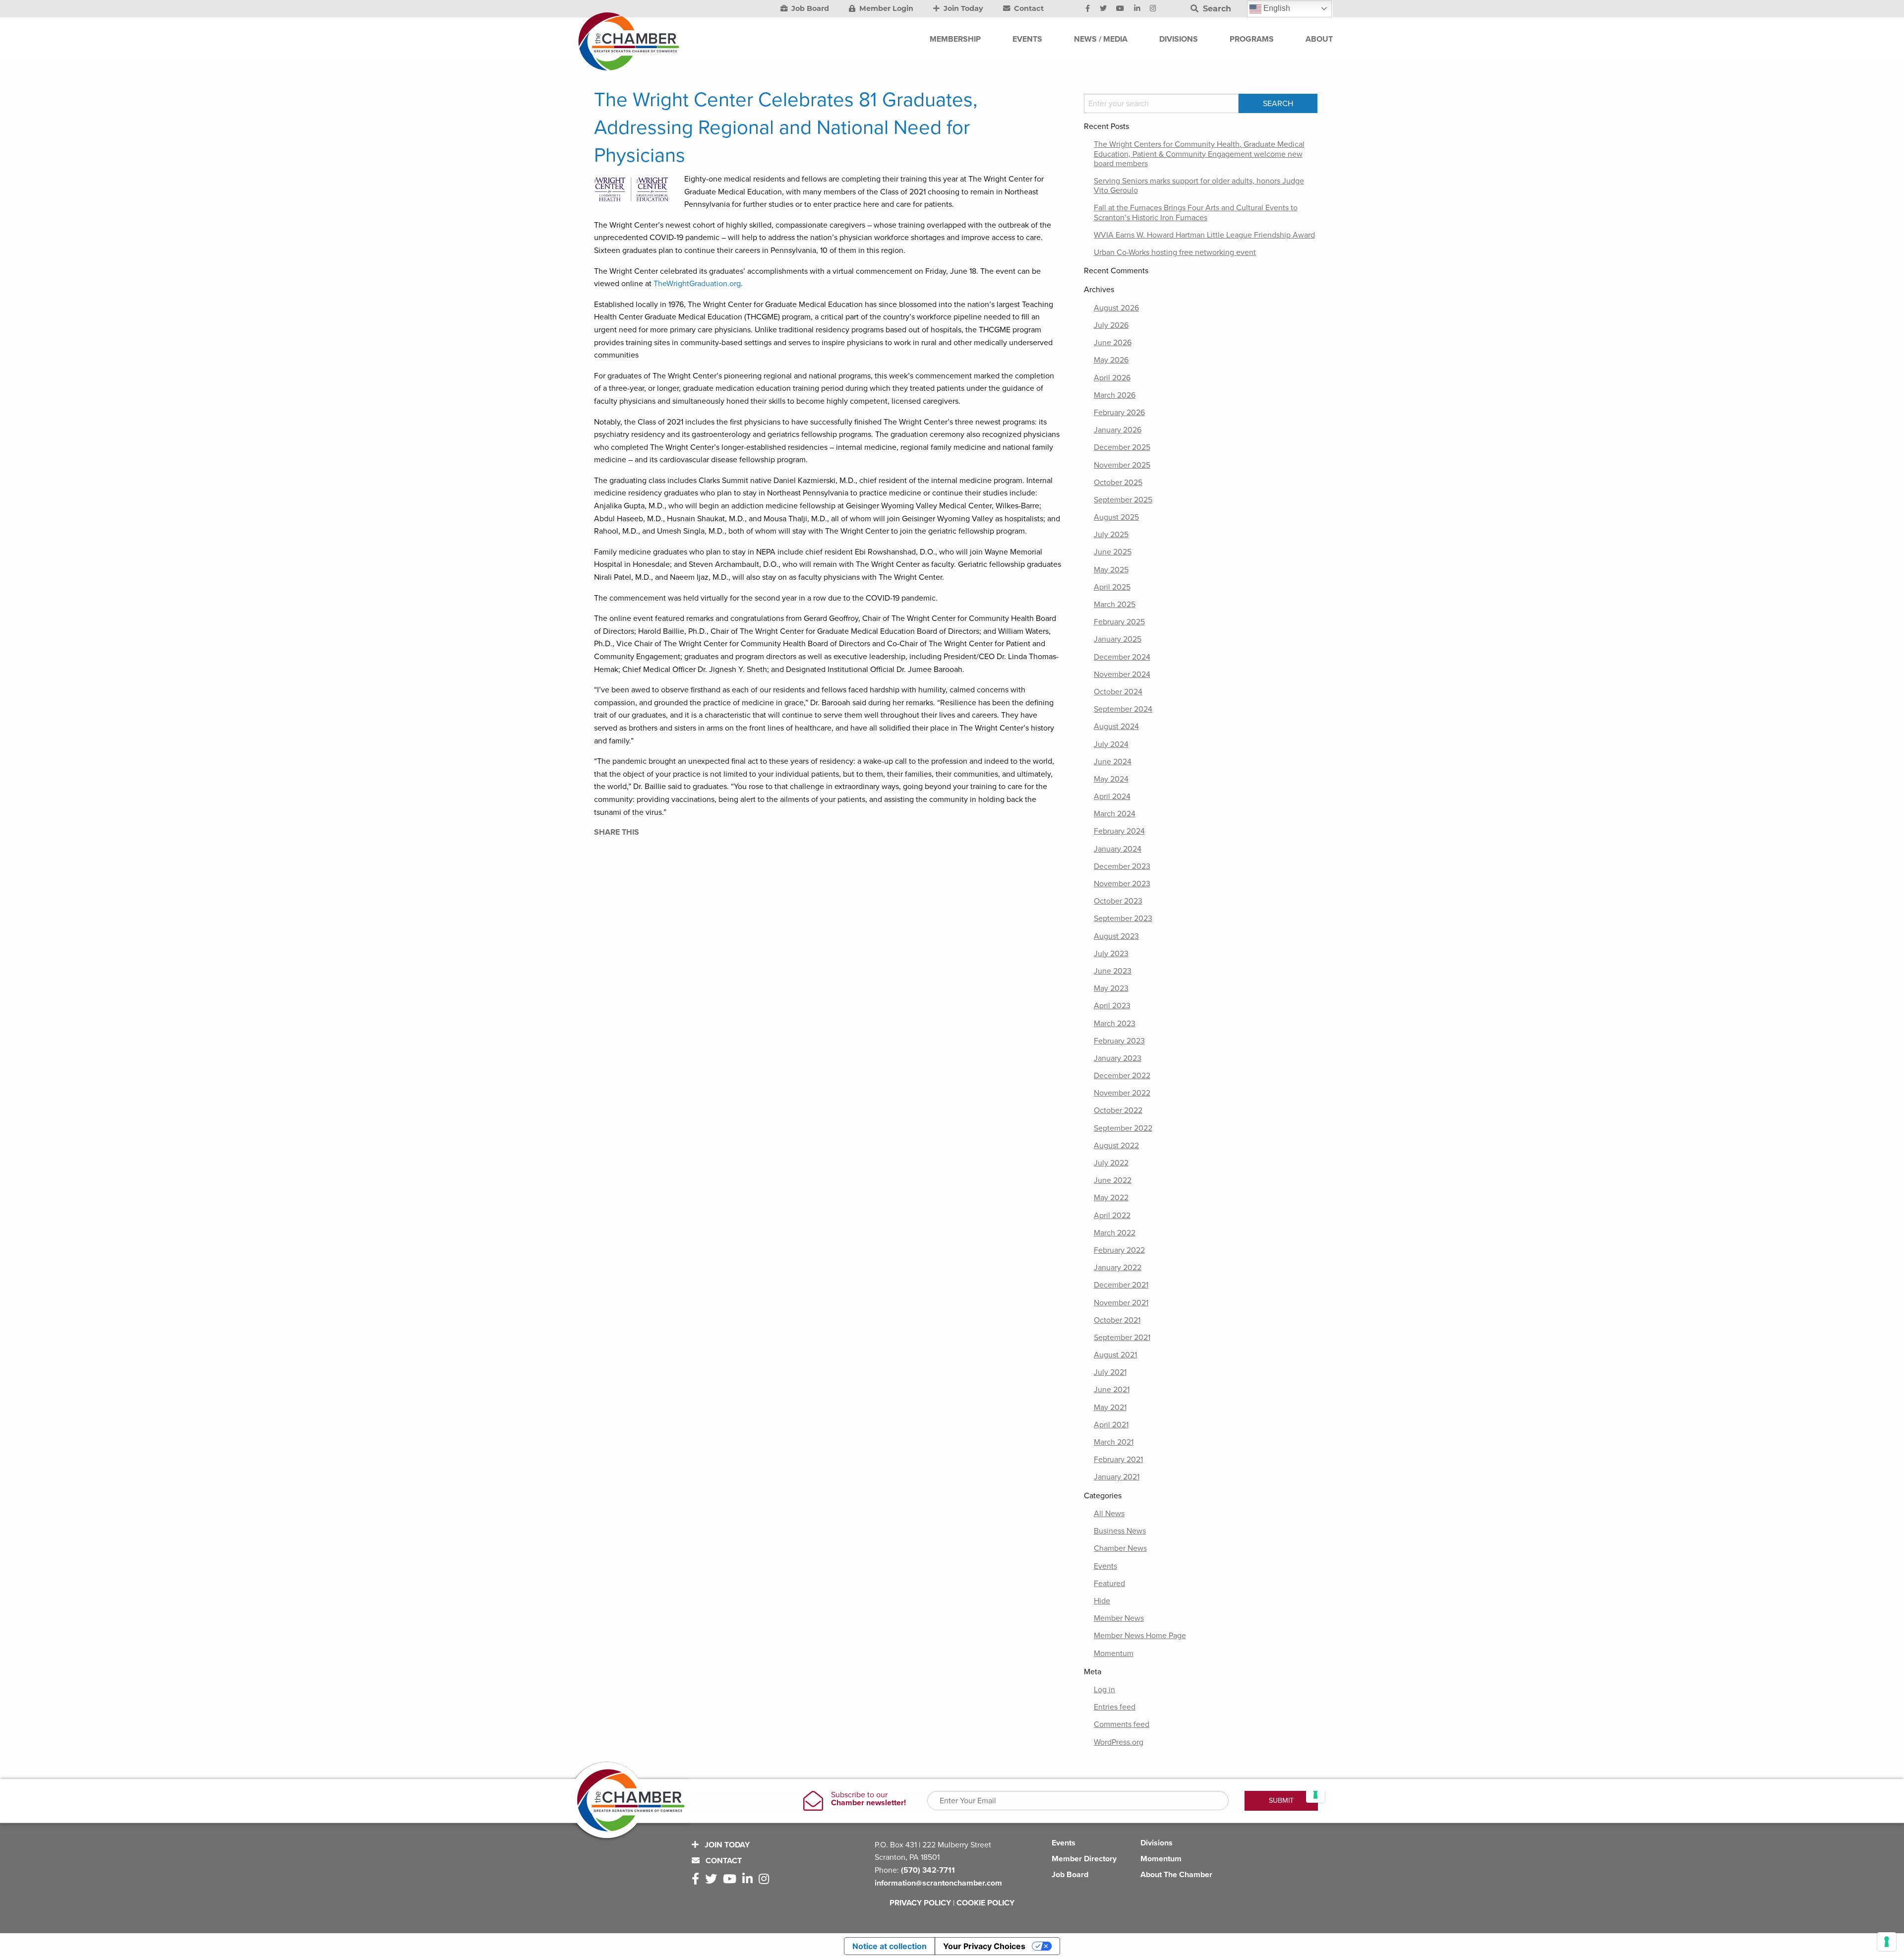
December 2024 (1122, 657)
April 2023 (1112, 1006)
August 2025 (1116, 517)
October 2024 (1118, 692)
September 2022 (1123, 1128)
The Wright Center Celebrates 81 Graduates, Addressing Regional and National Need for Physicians (786, 127)
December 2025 (1122, 447)
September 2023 (1123, 918)
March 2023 (1115, 1024)
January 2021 (1117, 1477)
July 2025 (1111, 535)
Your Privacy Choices (984, 1946)
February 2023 (1119, 1041)
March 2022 (1115, 1233)
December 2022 (1122, 1076)
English (1276, 8)
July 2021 (1110, 1372)
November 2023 (1122, 884)
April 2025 (1112, 587)
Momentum (1114, 1653)
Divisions (1157, 1843)
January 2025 (1118, 639)
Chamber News (1120, 1548)
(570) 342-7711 (928, 1870)
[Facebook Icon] (1088, 9)
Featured (1109, 1584)
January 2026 (1118, 430)
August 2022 (1116, 1146)
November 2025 (1122, 465)
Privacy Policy (920, 1903)
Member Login (885, 8)
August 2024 (1116, 727)
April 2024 (1112, 796)
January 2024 (1118, 849)
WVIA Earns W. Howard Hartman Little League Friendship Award (1204, 235)
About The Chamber (1176, 1875)
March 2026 (1115, 395)
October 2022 (1118, 1110)
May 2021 (1110, 1408)
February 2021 (1118, 1460)
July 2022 (1111, 1163)
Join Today (962, 8)
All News (1109, 1514)
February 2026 (1119, 413)
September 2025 (1123, 500)
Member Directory (1084, 1859)
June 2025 (1113, 552)
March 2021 (1114, 1442)
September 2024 (1123, 709)
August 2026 (1116, 308)
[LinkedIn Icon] (1137, 9)
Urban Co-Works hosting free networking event (1175, 252)
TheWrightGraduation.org (697, 284)
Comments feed (1122, 1724)
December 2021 (1121, 1285)
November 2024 (1122, 674)
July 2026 (1111, 325)
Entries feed (1115, 1707)
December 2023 (1122, 866)
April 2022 (1112, 1216)
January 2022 (1118, 1268)
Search (1216, 9)
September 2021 (1122, 1338)
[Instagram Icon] (1153, 9)
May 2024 (1111, 779)
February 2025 (1119, 622)
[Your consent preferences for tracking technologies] (1887, 1942)
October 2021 (1117, 1320)
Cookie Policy (985, 1903)
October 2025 (1118, 483)
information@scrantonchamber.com (938, 1883)
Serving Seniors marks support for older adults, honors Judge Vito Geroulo (1199, 186)
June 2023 (1113, 971)
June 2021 (1112, 1390)
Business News (1120, 1531)
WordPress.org (1119, 1742)
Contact (1028, 8)
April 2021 (1111, 1425)
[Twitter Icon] (1103, 9)
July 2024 (1111, 744)
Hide (1102, 1601)
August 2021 (1115, 1355)
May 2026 (1111, 360)
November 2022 (1122, 1093)
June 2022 (1113, 1180)
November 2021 (1121, 1303)
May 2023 (1111, 988)
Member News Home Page (1140, 1636)
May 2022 (1111, 1198)
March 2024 (1115, 814)
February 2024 (1119, 831)
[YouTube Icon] (1120, 9)
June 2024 (1113, 762)
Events (1105, 1566)
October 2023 (1118, 901)
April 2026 (1112, 378)
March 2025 (1115, 605)
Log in (1104, 1690)
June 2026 (1113, 343)
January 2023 (1118, 1058)
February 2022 (1119, 1250)
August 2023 (1116, 936)
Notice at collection (890, 1946)
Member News (1119, 1618)
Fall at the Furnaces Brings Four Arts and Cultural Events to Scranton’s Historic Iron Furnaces (1196, 213)
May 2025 (1111, 570)
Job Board (809, 8)
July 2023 (1111, 954)
